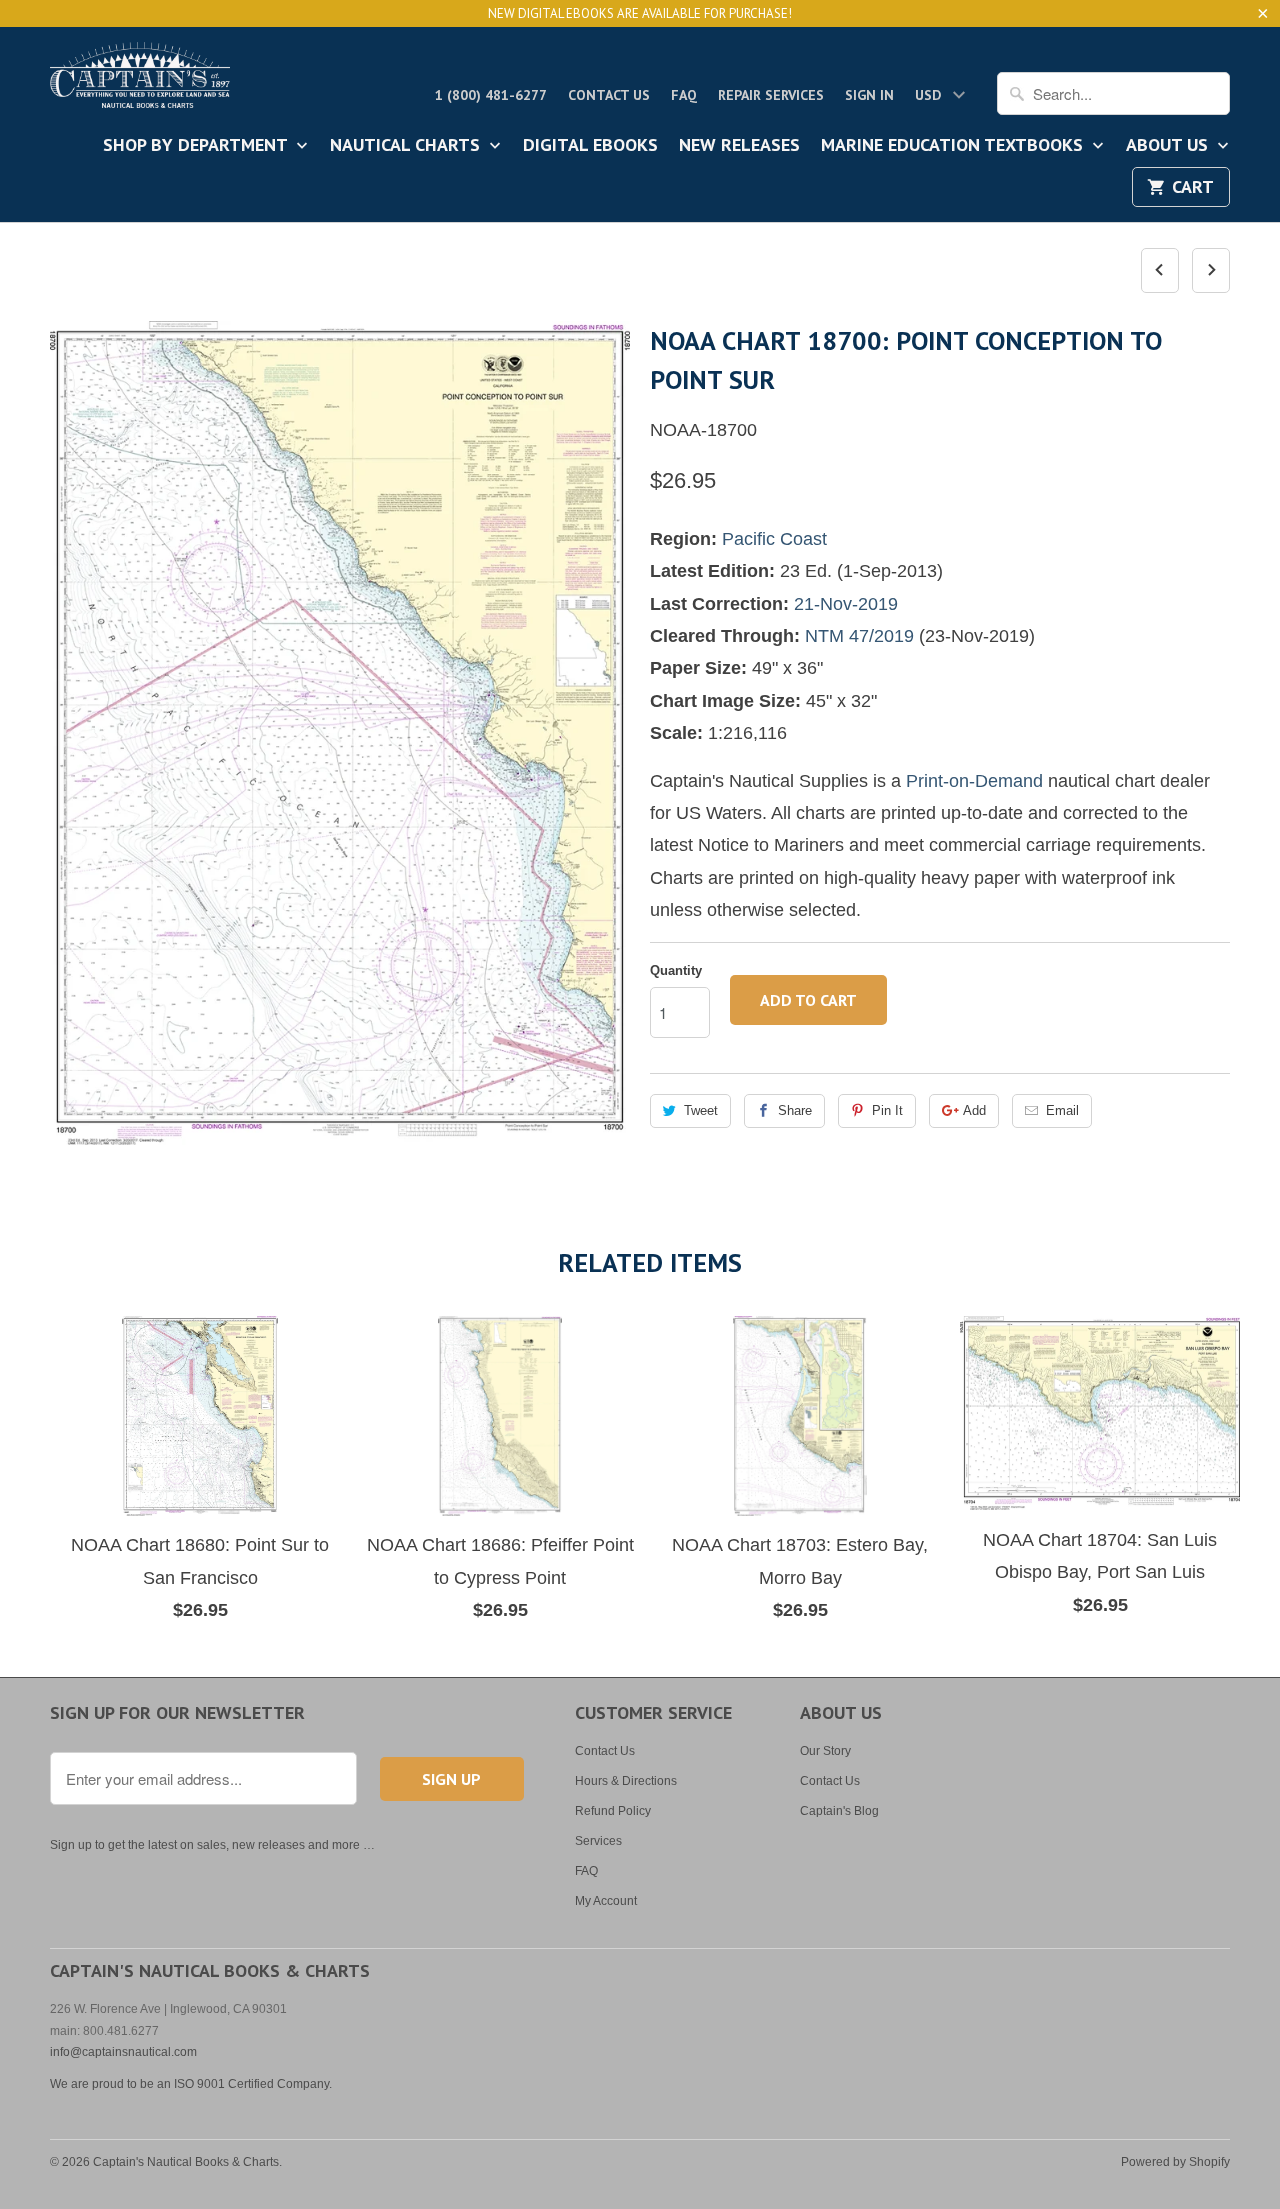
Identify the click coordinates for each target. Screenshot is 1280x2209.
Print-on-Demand (974, 781)
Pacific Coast (774, 539)
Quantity (676, 970)
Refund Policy (613, 1811)
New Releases (739, 146)
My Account (606, 1901)
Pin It (887, 1110)
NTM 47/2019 (859, 636)
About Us (1169, 146)
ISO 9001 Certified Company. (253, 2084)
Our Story (825, 1751)
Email (1062, 1110)
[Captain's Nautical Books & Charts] (140, 81)
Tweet (701, 1110)
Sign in (869, 95)
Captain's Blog (839, 1811)
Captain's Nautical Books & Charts (186, 2162)
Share (795, 1110)
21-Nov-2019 (846, 604)
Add (974, 1110)
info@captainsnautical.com (123, 2052)
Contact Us (609, 95)
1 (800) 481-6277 (491, 95)
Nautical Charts (407, 146)
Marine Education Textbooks (954, 146)
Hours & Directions (626, 1781)
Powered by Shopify (1175, 2162)
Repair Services (771, 95)
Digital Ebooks (590, 146)
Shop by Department (197, 146)
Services (598, 1841)
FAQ (684, 95)
